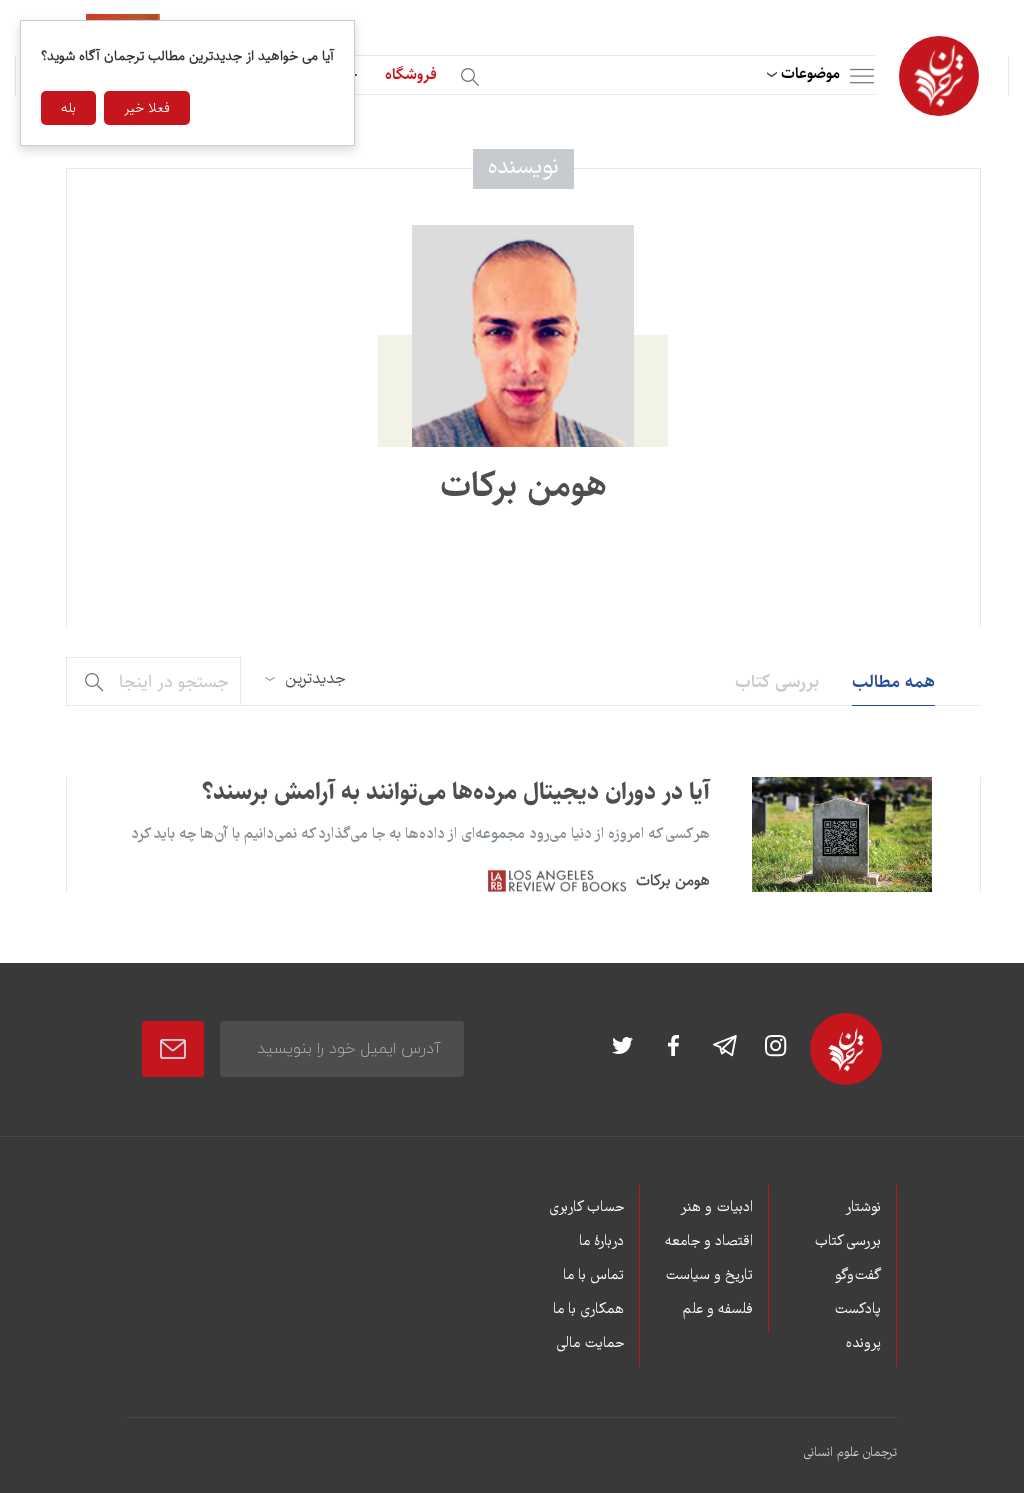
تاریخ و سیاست (708, 1276)
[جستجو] (473, 73)
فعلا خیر (147, 108)
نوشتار (863, 1208)
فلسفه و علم (717, 1310)
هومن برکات (673, 880)
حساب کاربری (586, 1208)
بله (68, 108)
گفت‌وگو (858, 1276)
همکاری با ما (588, 1310)
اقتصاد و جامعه (708, 1242)
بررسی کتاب (777, 682)
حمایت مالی (590, 1344)
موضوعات (810, 73)
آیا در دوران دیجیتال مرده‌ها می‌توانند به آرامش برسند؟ (456, 792)
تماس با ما (593, 1276)
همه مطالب (893, 682)
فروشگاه (411, 74)
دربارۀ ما (601, 1242)
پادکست (857, 1310)
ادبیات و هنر (716, 1208)
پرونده (863, 1344)
